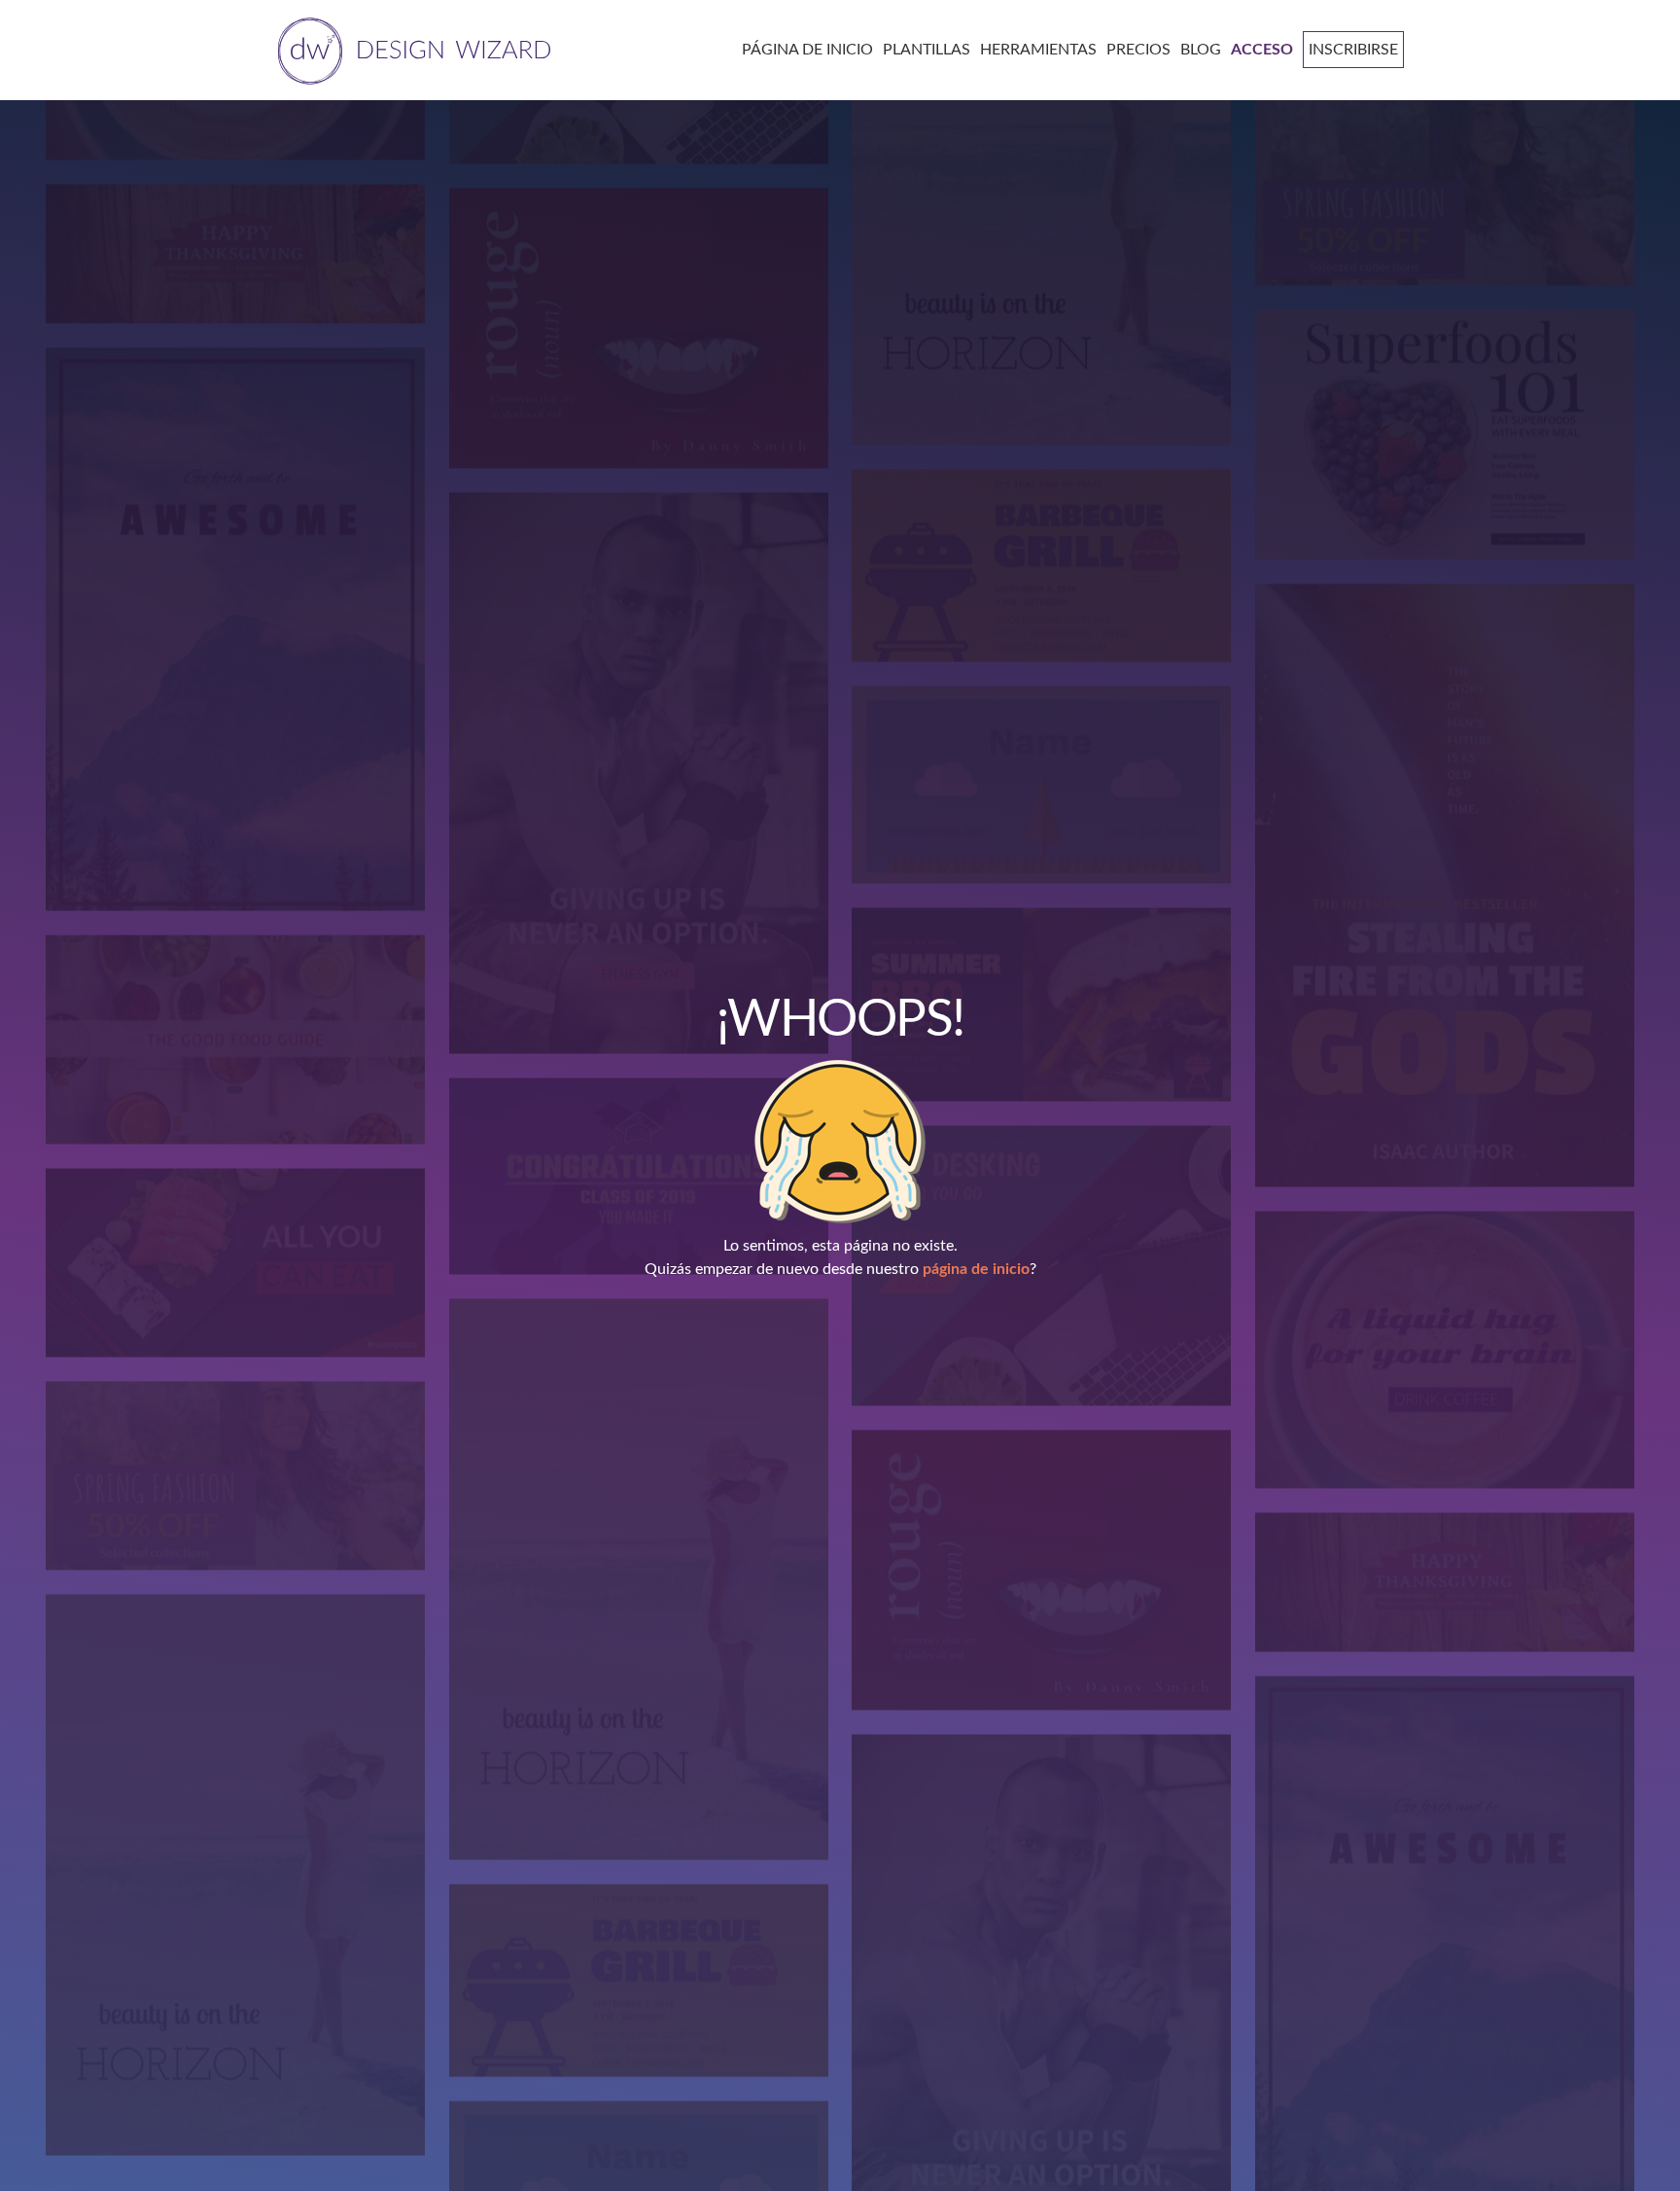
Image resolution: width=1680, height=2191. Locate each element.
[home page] (411, 49)
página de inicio (976, 1269)
